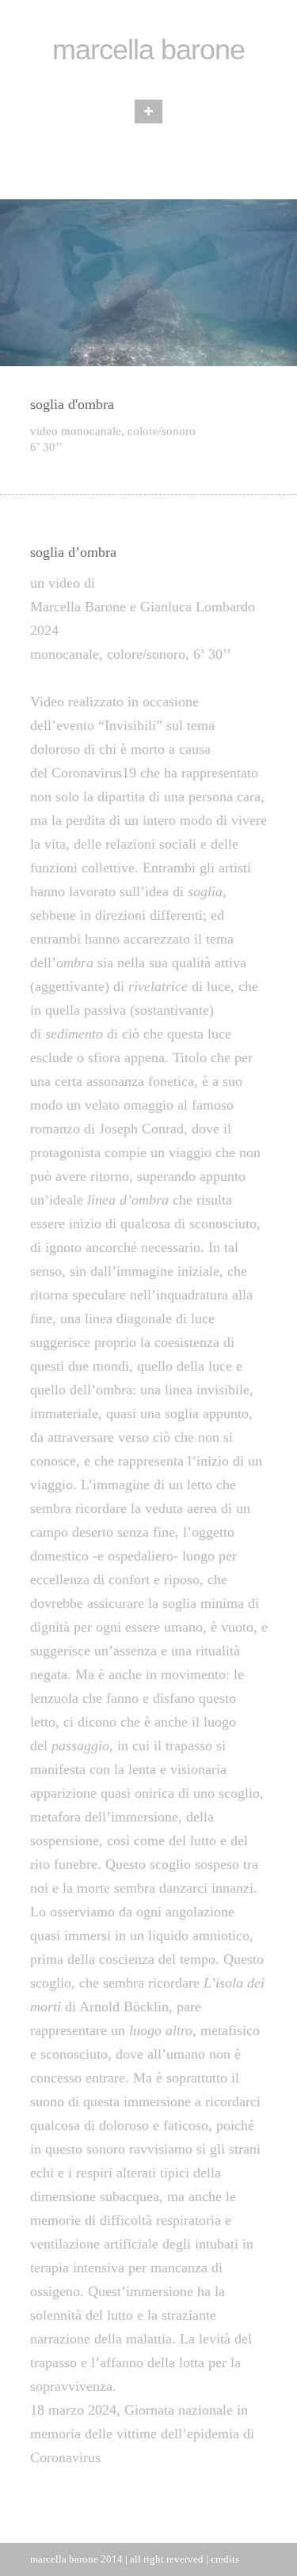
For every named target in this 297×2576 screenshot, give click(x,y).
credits (225, 2559)
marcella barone (148, 49)
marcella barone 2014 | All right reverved (117, 2559)
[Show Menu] (148, 112)
